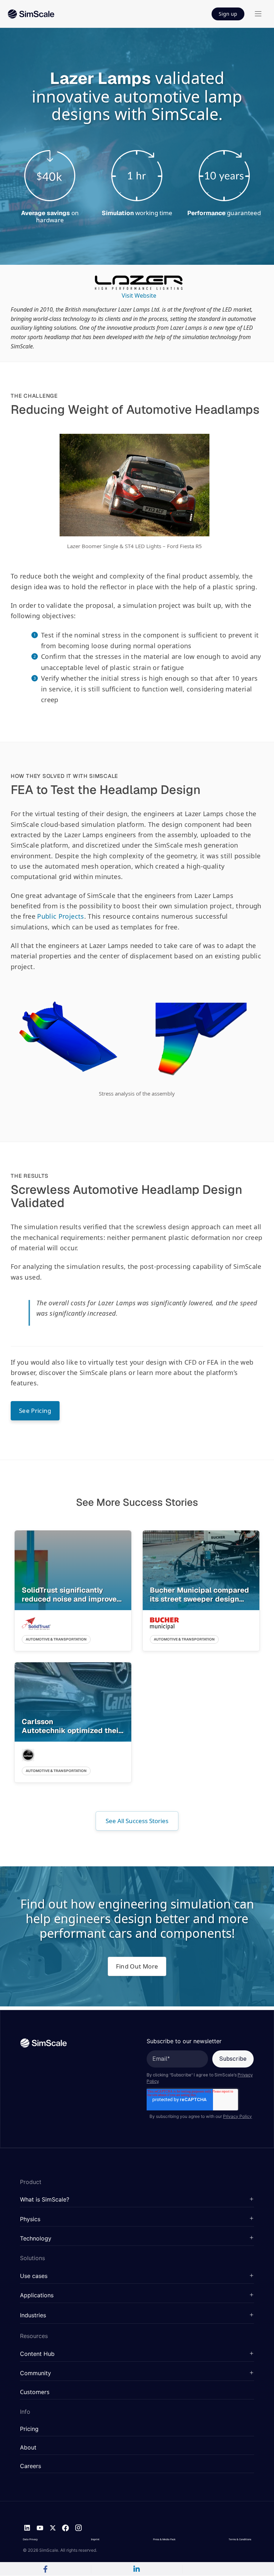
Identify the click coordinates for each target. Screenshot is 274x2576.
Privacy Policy (237, 2116)
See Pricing (35, 1411)
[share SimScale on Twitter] (228, 2569)
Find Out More (137, 1966)
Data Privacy (30, 2539)
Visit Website (139, 296)
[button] (137, 2200)
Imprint (95, 2539)
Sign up (228, 14)
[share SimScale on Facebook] (46, 2569)
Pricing (29, 2429)
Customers (35, 2392)
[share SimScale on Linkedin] (137, 2569)
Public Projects (60, 916)
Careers (31, 2466)
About (28, 2448)
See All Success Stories (137, 1821)
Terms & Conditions (240, 2539)
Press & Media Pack (164, 2539)
